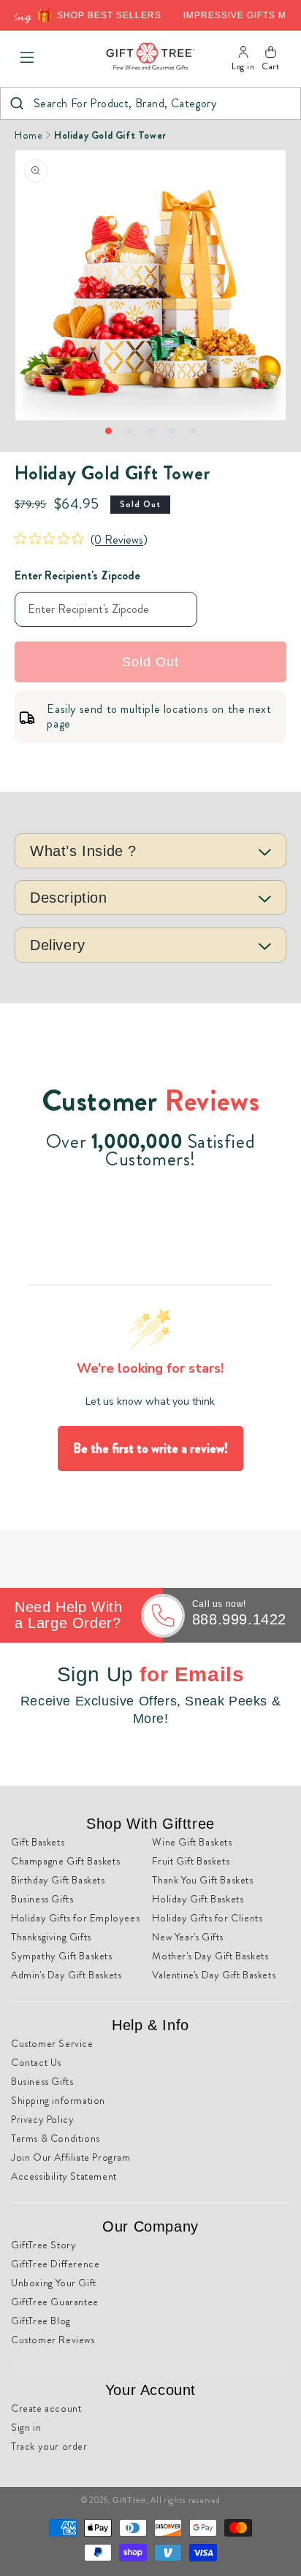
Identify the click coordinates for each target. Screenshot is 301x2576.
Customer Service (52, 2043)
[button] (27, 58)
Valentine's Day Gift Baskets (214, 1975)
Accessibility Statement (64, 2176)
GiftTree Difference (55, 2264)
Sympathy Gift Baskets (62, 1956)
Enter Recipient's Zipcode (77, 575)
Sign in (26, 2427)
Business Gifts (42, 1899)
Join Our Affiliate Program (71, 2157)
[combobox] (150, 103)
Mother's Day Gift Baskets (210, 1956)
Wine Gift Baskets (192, 1842)
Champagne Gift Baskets (65, 1861)
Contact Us (36, 2062)
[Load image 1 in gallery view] (108, 431)
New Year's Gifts (188, 1937)
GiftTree (129, 2500)
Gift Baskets (38, 1842)
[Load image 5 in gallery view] (193, 431)
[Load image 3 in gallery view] (151, 431)
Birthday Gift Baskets (58, 1880)
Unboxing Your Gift (54, 2283)
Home (28, 135)
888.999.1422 (239, 1619)
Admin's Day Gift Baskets (66, 1975)
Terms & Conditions (56, 2138)
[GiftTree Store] (150, 57)
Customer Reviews (53, 2340)
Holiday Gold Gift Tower (110, 135)
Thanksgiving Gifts (51, 1937)
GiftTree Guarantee (55, 2302)
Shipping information (58, 2100)
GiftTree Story (43, 2245)
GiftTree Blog (41, 2321)
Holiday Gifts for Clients (207, 1918)
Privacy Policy (42, 2119)
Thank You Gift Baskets (202, 1880)
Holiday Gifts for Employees (75, 1918)
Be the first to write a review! (150, 1449)
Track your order (49, 2446)
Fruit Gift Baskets (191, 1861)
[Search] (16, 103)
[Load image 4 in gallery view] (172, 431)
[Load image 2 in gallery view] (130, 431)
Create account (46, 2408)
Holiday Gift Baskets (198, 1899)
